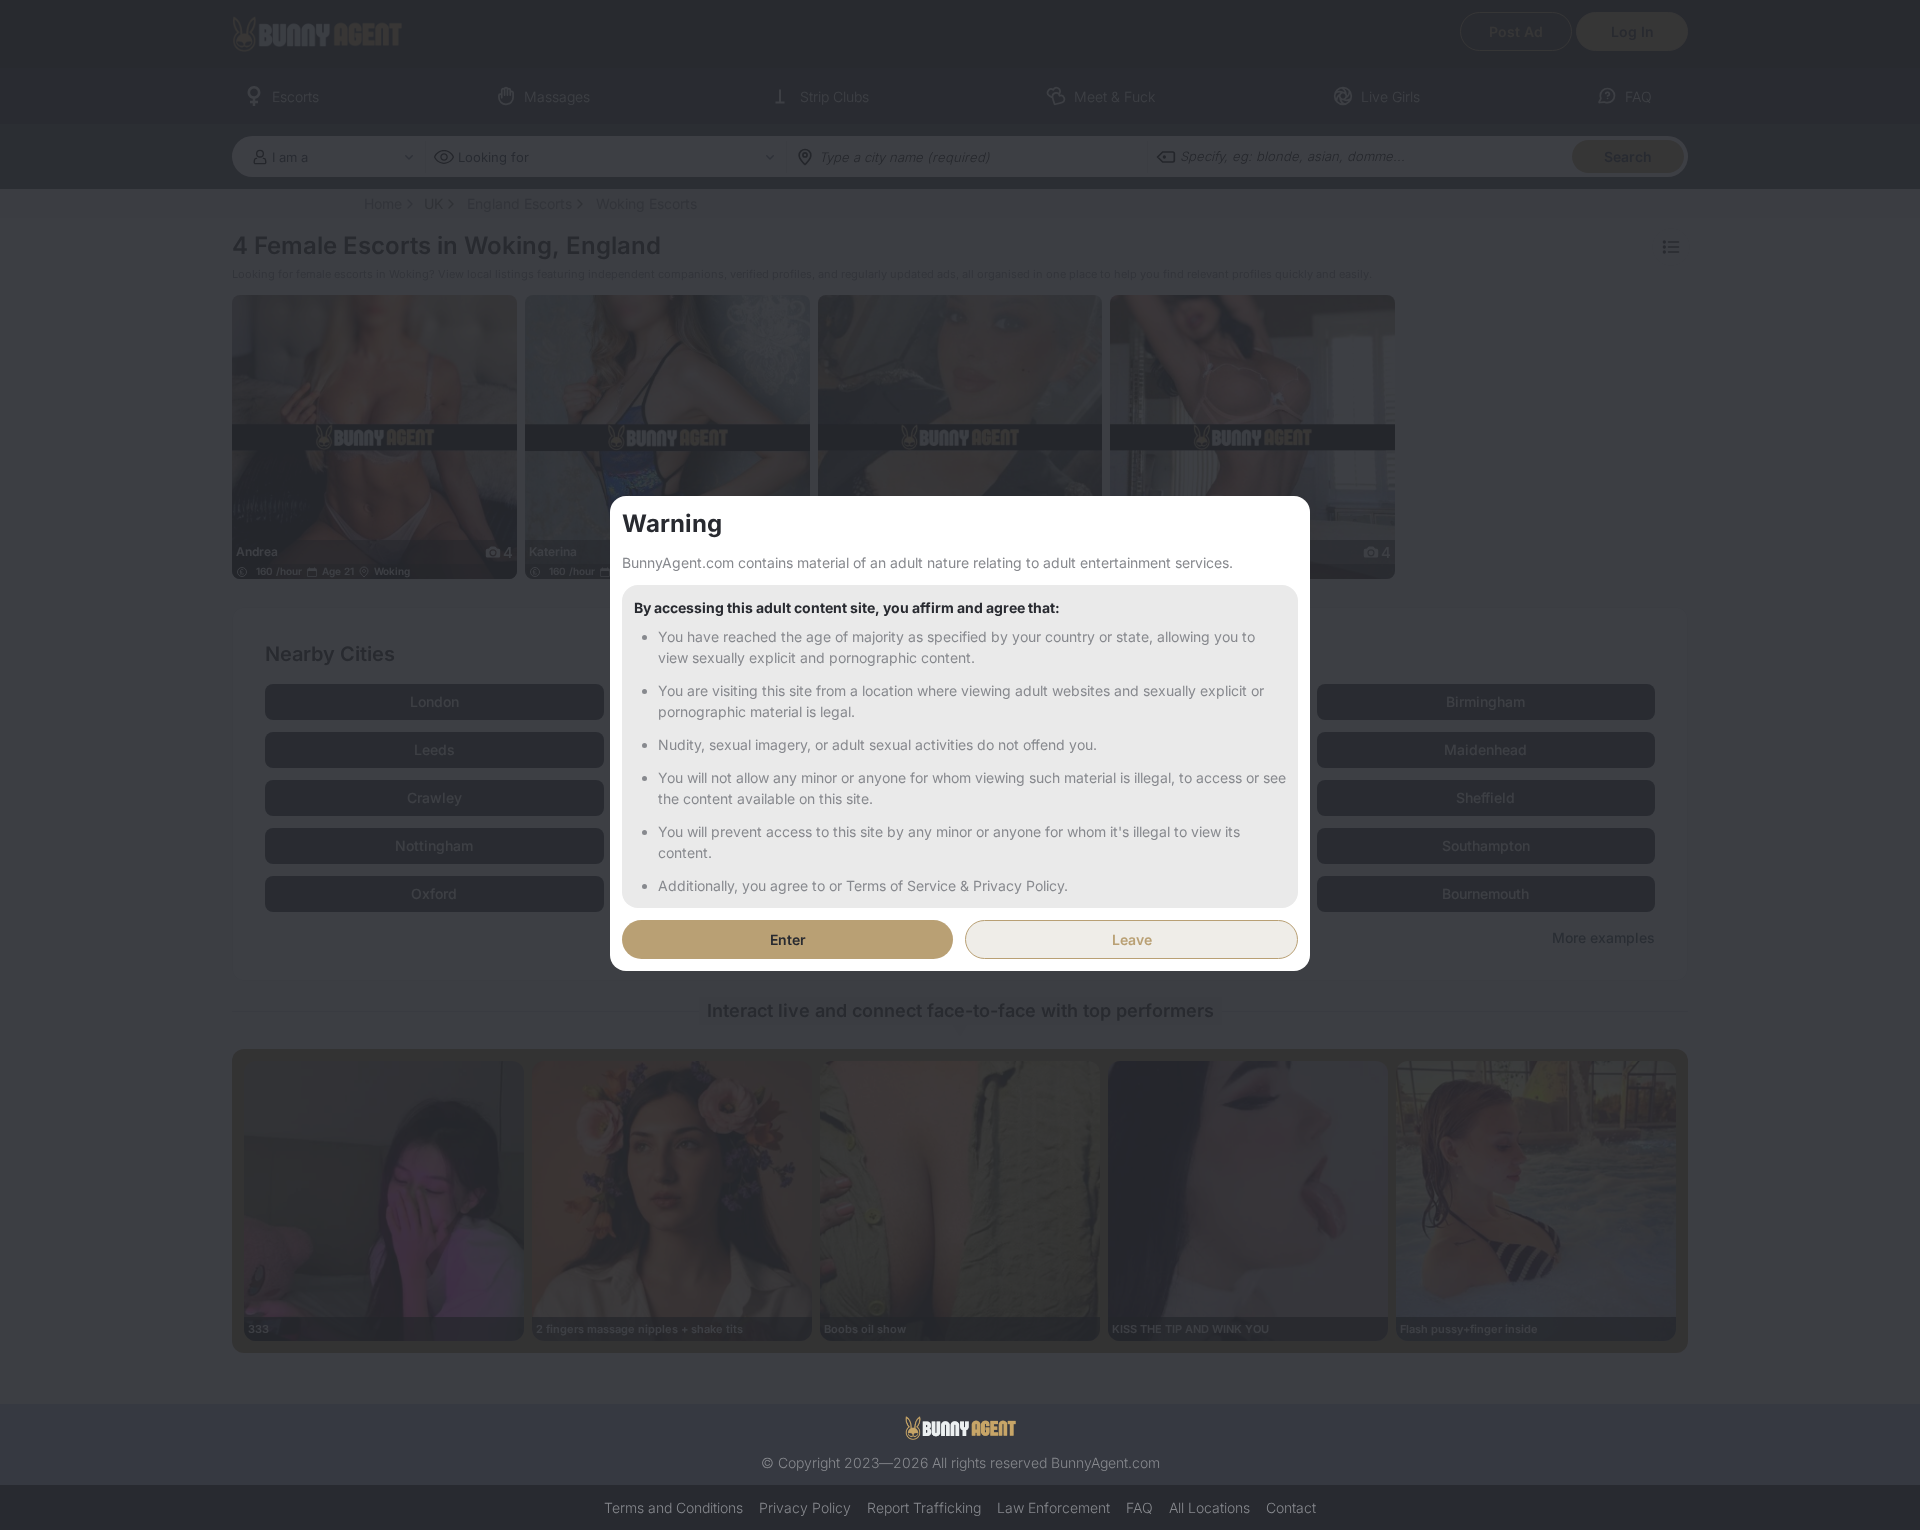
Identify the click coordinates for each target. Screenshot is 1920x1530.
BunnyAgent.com (1105, 1462)
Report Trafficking (924, 1507)
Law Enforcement (1053, 1507)
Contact (1291, 1507)
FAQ (1139, 1507)
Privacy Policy (805, 1507)
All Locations (1209, 1507)
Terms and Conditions (673, 1507)
